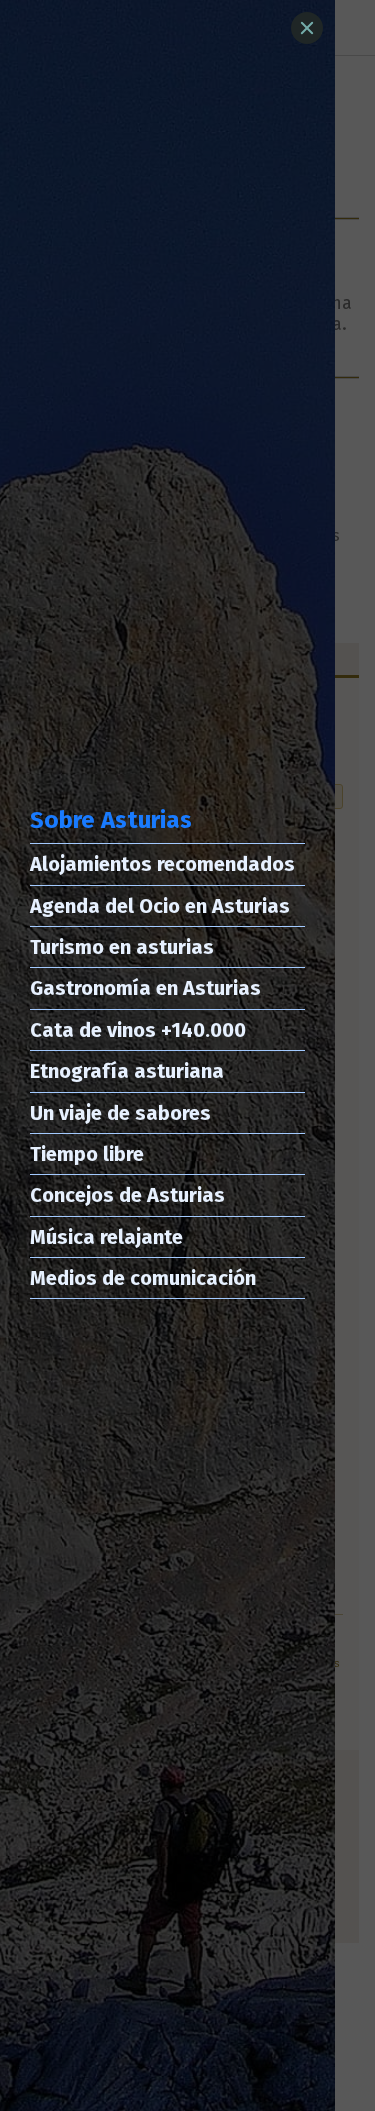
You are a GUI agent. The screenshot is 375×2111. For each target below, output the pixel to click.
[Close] (307, 28)
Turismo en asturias (122, 947)
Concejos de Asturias (127, 1195)
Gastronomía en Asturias (145, 988)
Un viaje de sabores (120, 1113)
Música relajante (106, 1237)
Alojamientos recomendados (162, 864)
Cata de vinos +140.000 (138, 1030)
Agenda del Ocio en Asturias (160, 906)
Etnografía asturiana (127, 1071)
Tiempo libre (87, 1154)
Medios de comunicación (143, 1278)
